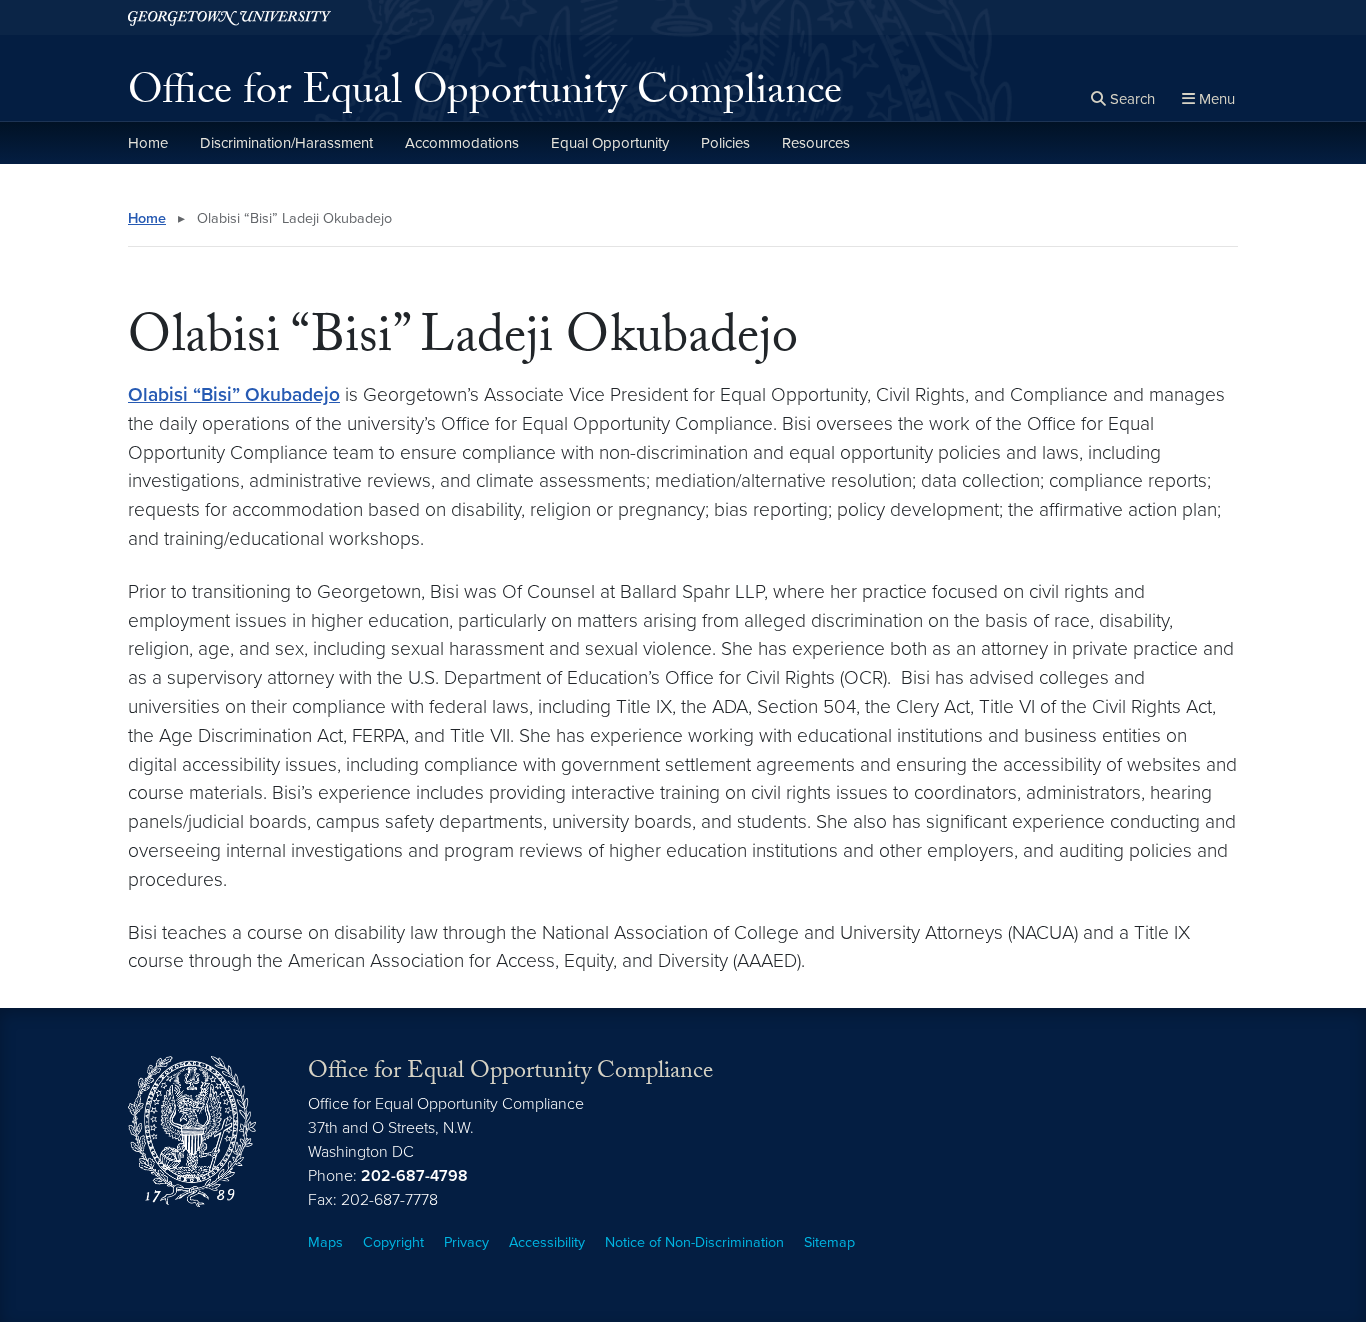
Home (148, 143)
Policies (725, 143)
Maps (325, 1242)
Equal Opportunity (610, 143)
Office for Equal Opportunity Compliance (485, 96)
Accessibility (547, 1242)
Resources (816, 143)
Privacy (466, 1242)
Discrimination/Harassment (286, 143)
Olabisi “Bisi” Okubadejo (234, 394)
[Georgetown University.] (229, 17)
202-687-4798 (414, 1176)
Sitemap (829, 1242)
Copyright (393, 1242)
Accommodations (462, 143)
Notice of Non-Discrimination (694, 1242)
